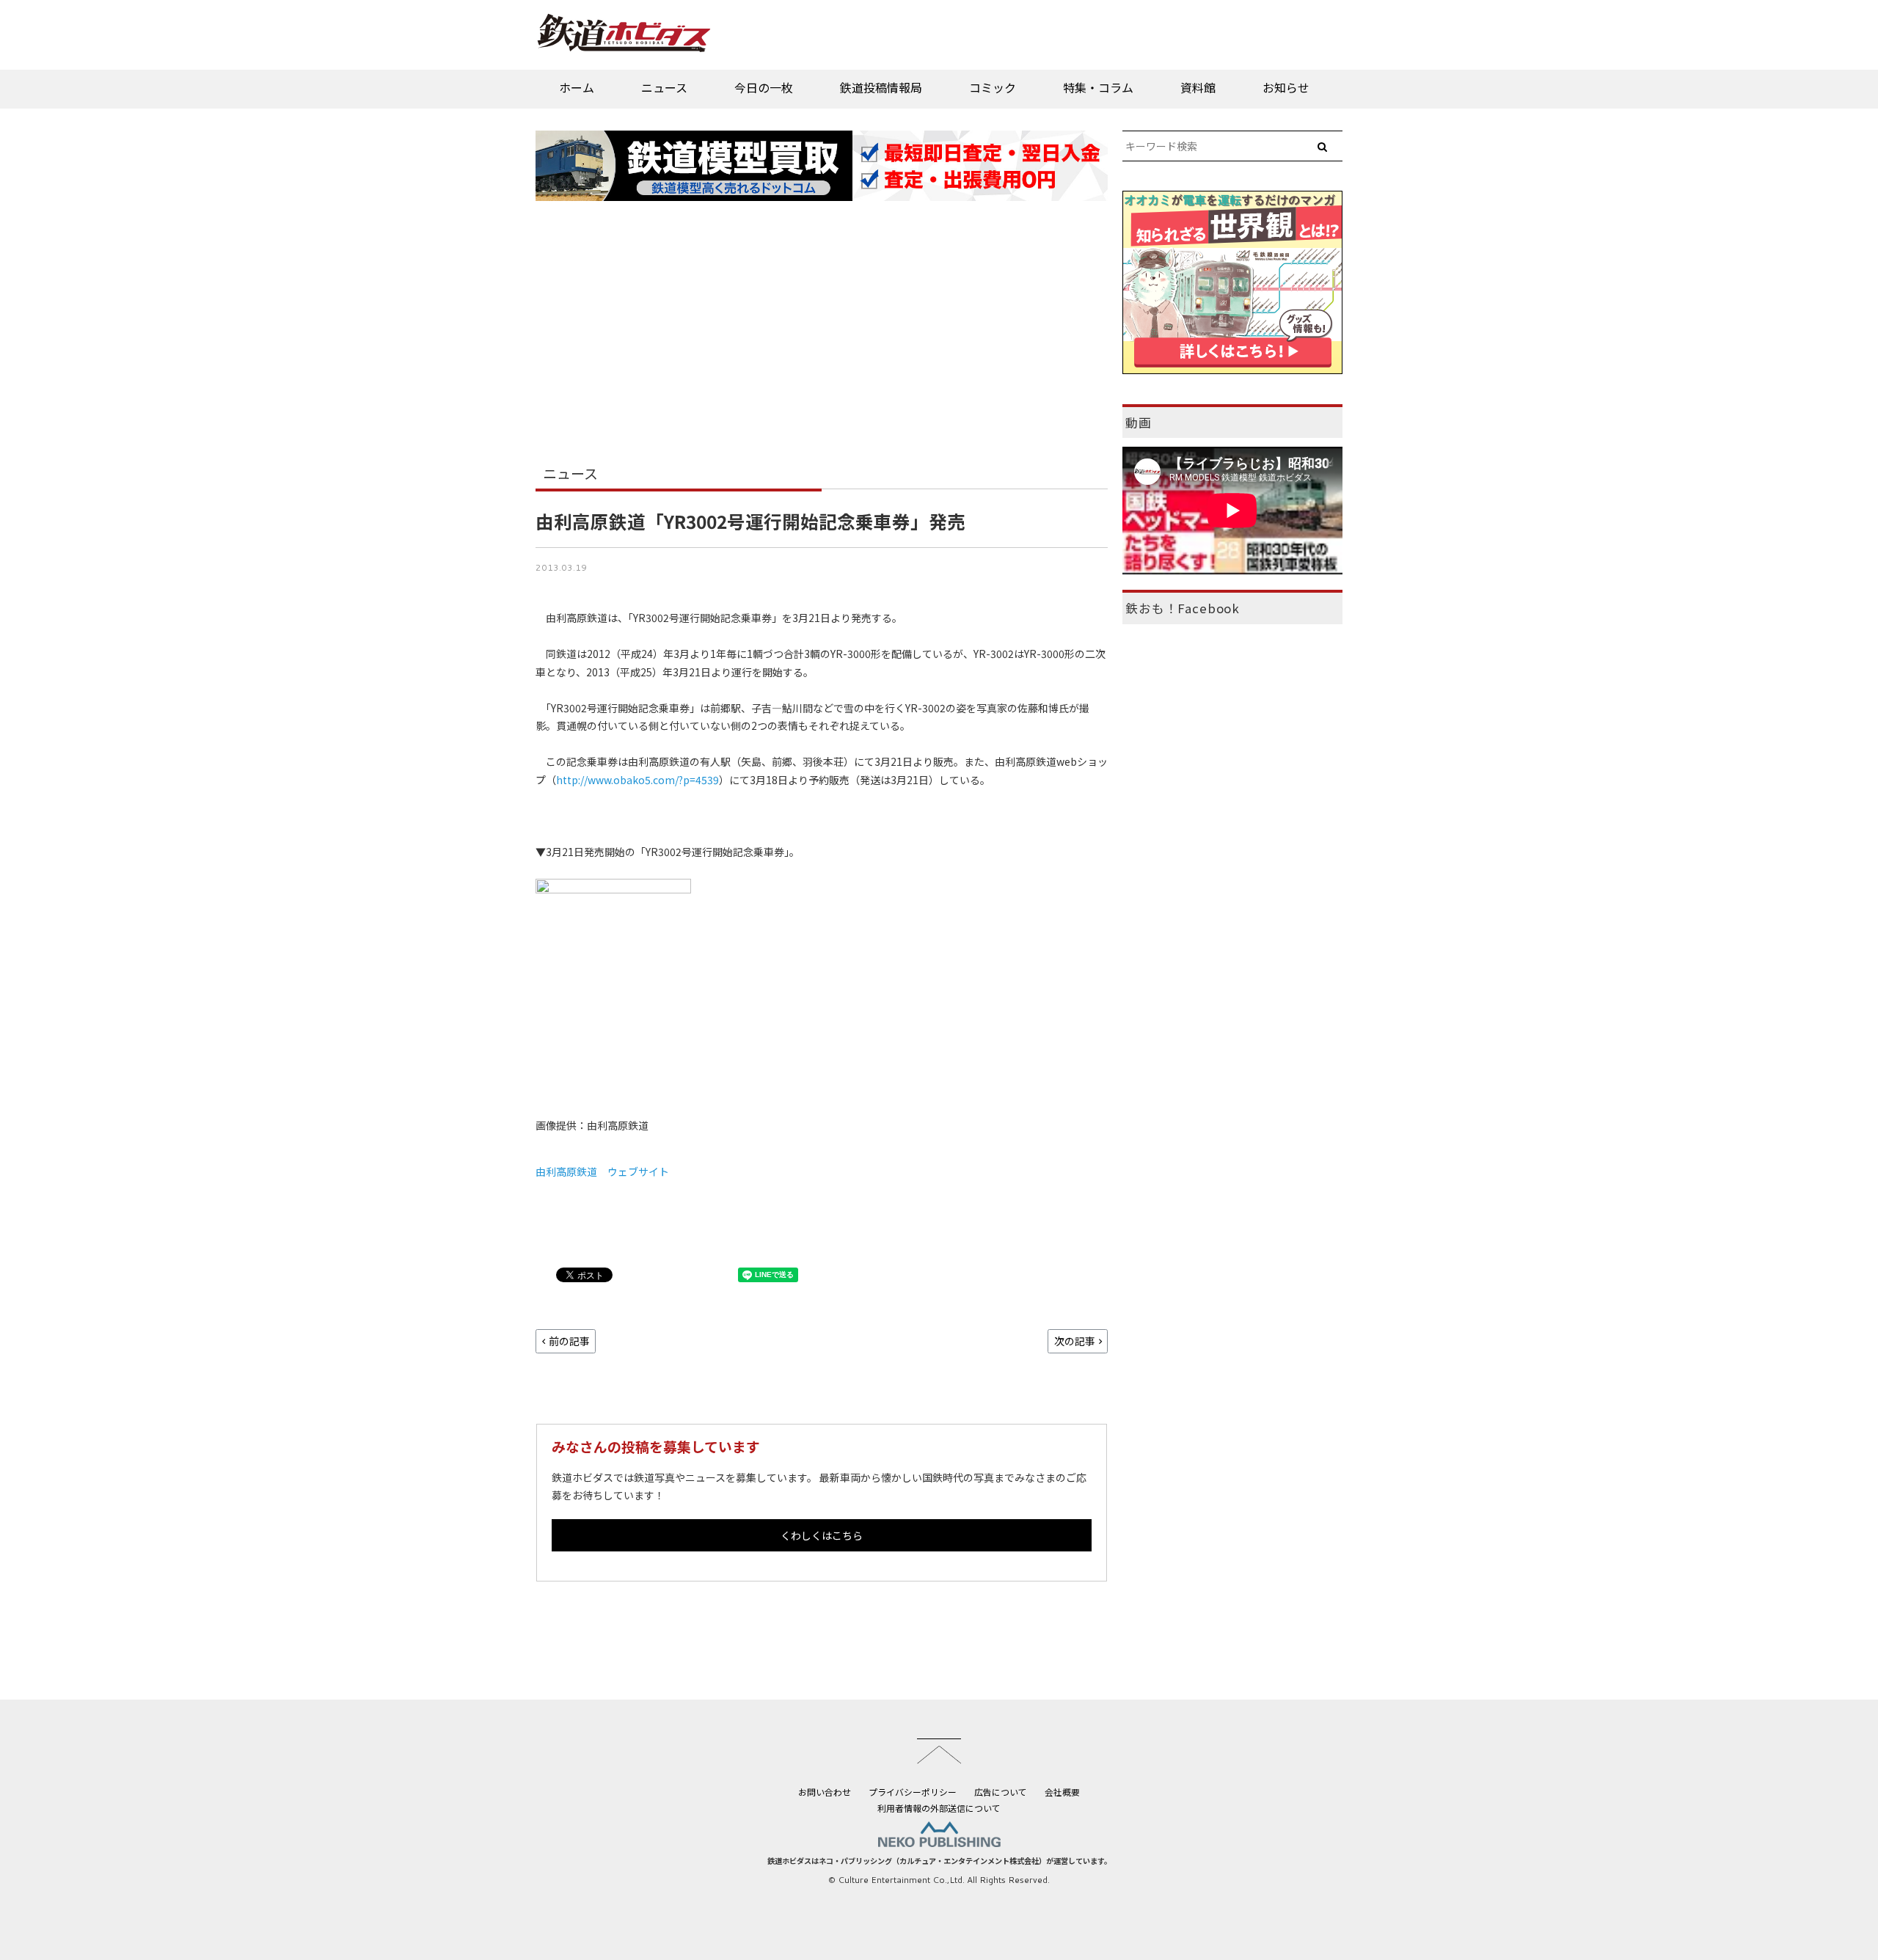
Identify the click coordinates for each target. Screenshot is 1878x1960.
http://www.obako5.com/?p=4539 (637, 780)
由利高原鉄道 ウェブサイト (602, 1171)
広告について (1001, 1792)
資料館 (1198, 87)
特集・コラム (1098, 87)
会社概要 (1062, 1792)
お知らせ (1286, 87)
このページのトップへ (939, 1751)
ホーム (577, 87)
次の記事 (1075, 1341)
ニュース (664, 87)
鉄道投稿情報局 (881, 87)
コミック (993, 87)
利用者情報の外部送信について (939, 1808)
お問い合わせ (825, 1792)
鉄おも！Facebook (1183, 608)
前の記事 (569, 1341)
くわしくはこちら (822, 1535)
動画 (1139, 423)
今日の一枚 (764, 87)
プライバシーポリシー (913, 1792)
